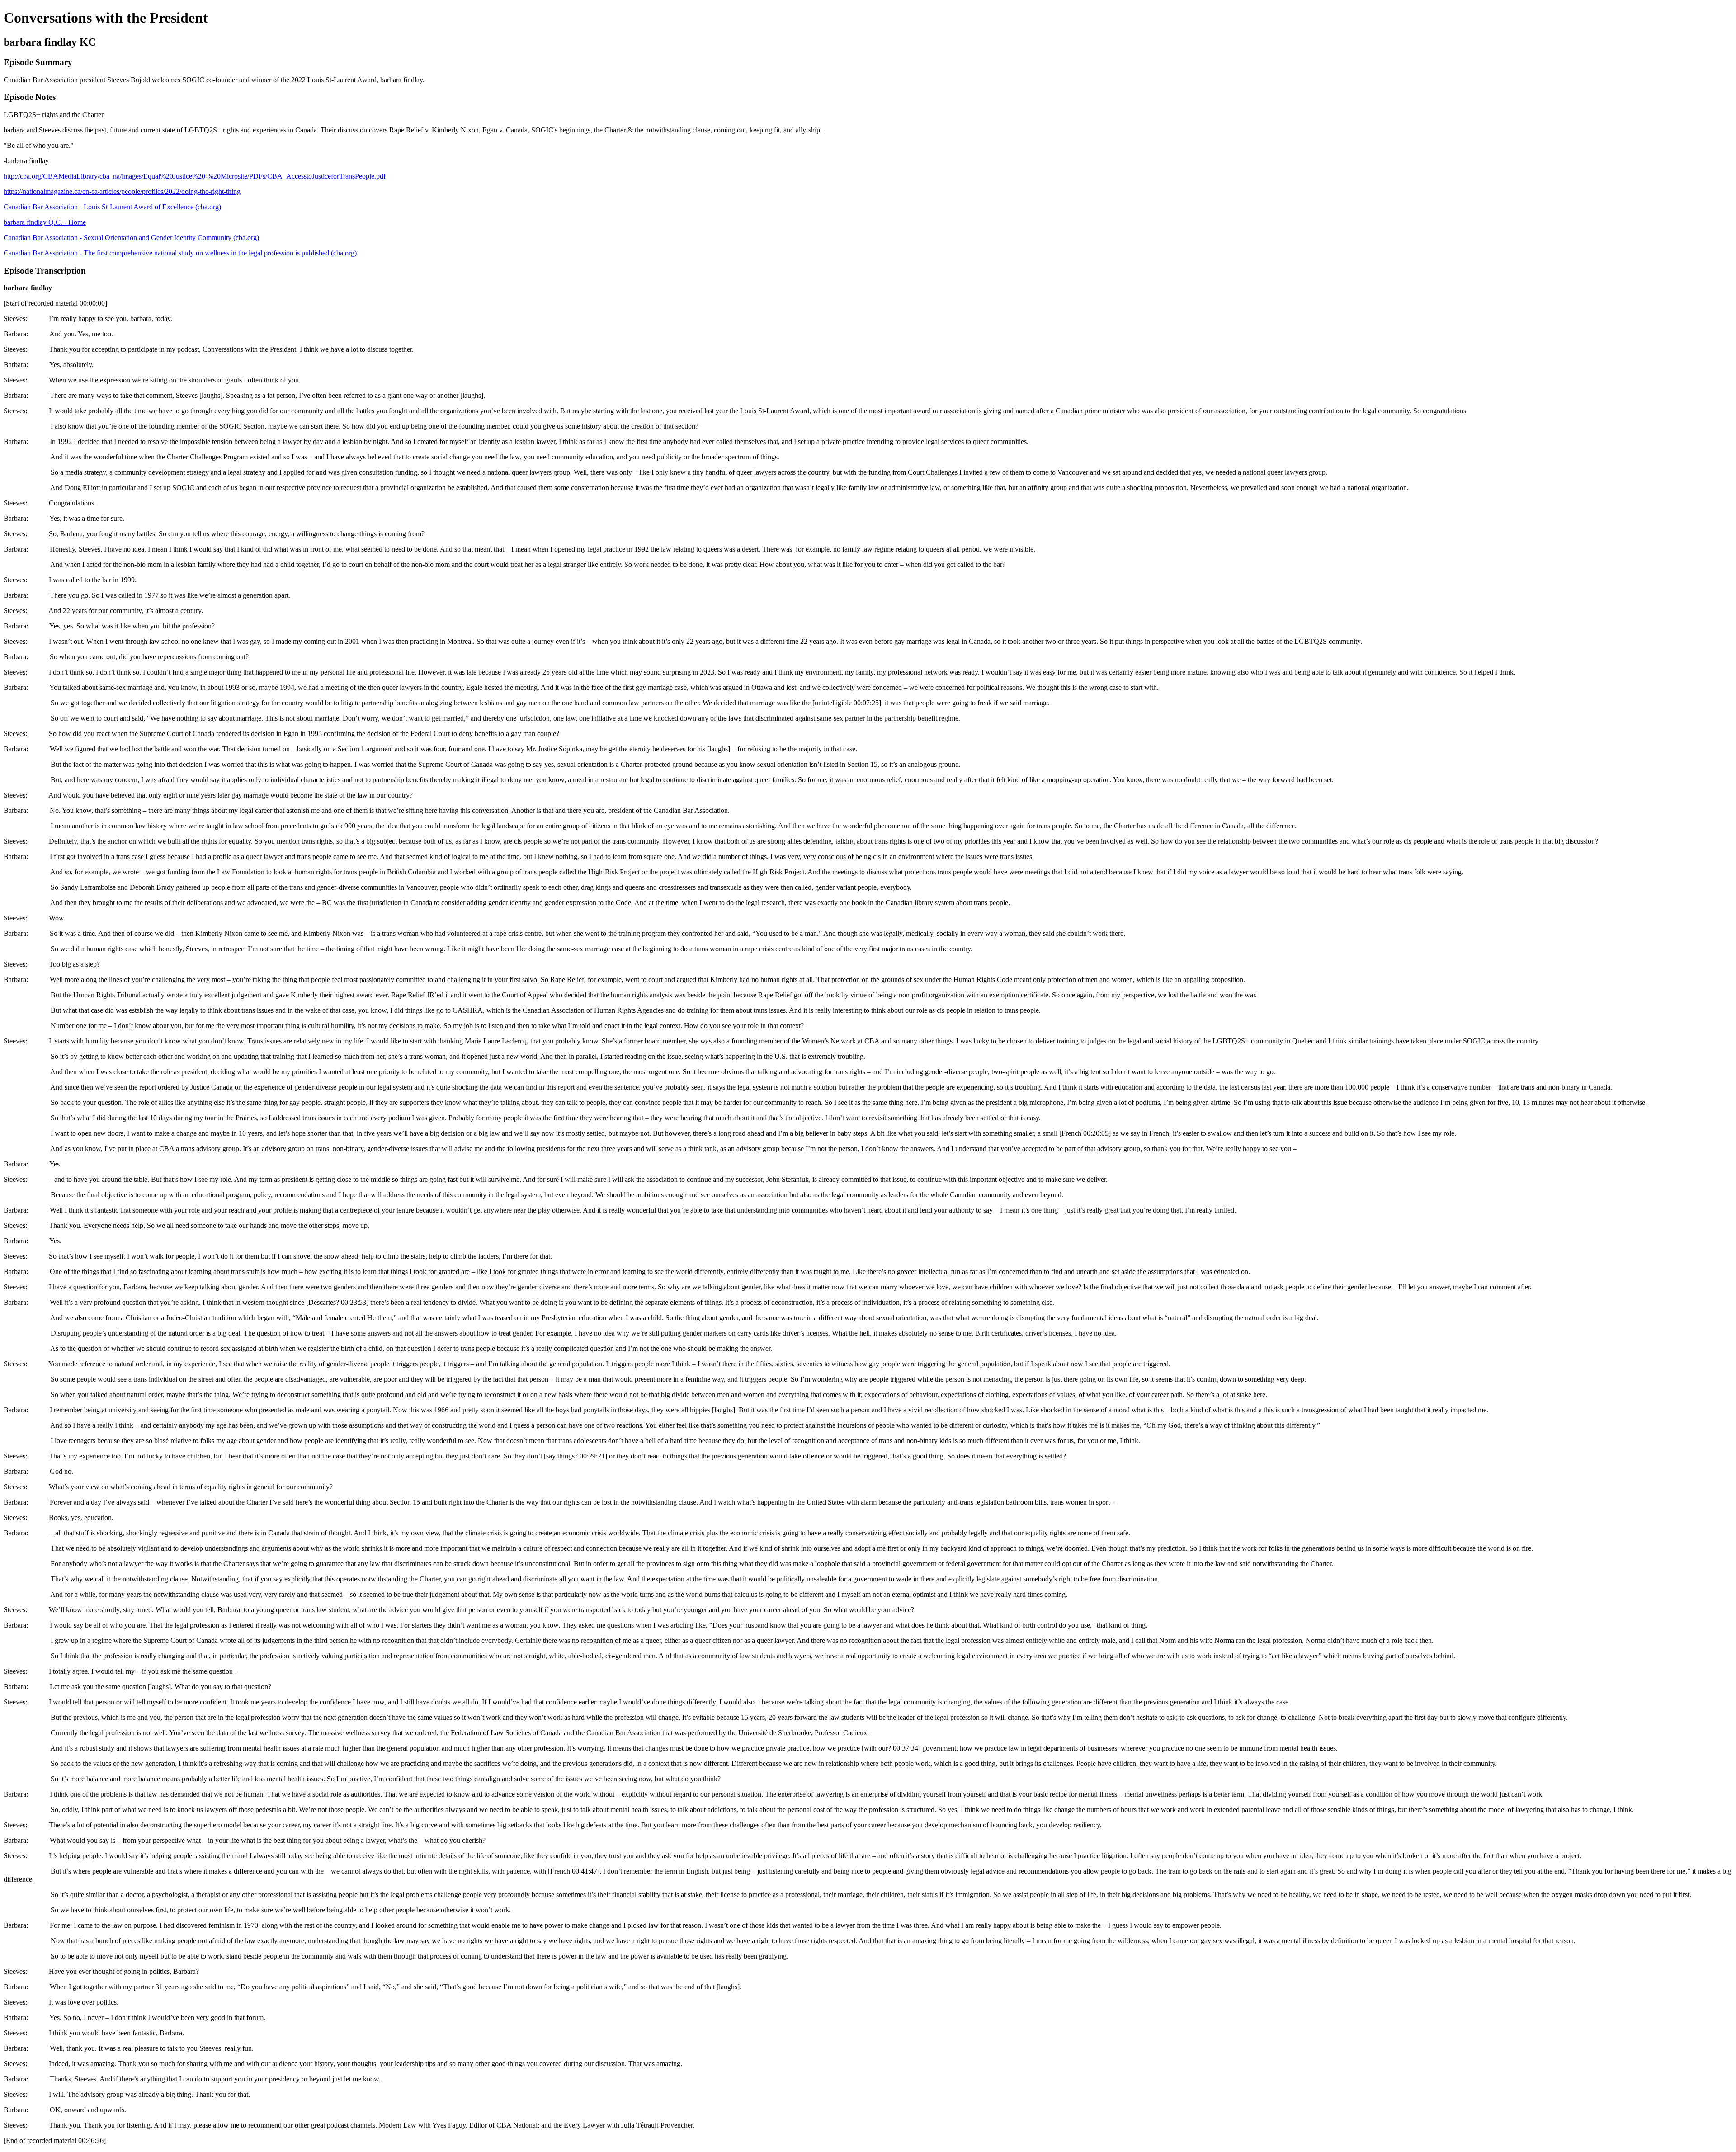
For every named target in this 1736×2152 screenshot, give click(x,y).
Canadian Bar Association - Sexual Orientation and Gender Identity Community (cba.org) (131, 238)
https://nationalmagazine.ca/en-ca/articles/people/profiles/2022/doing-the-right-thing (122, 191)
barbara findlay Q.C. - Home (45, 222)
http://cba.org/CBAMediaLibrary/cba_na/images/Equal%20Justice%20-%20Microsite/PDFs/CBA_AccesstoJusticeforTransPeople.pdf (195, 176)
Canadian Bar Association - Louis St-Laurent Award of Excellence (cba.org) (112, 207)
